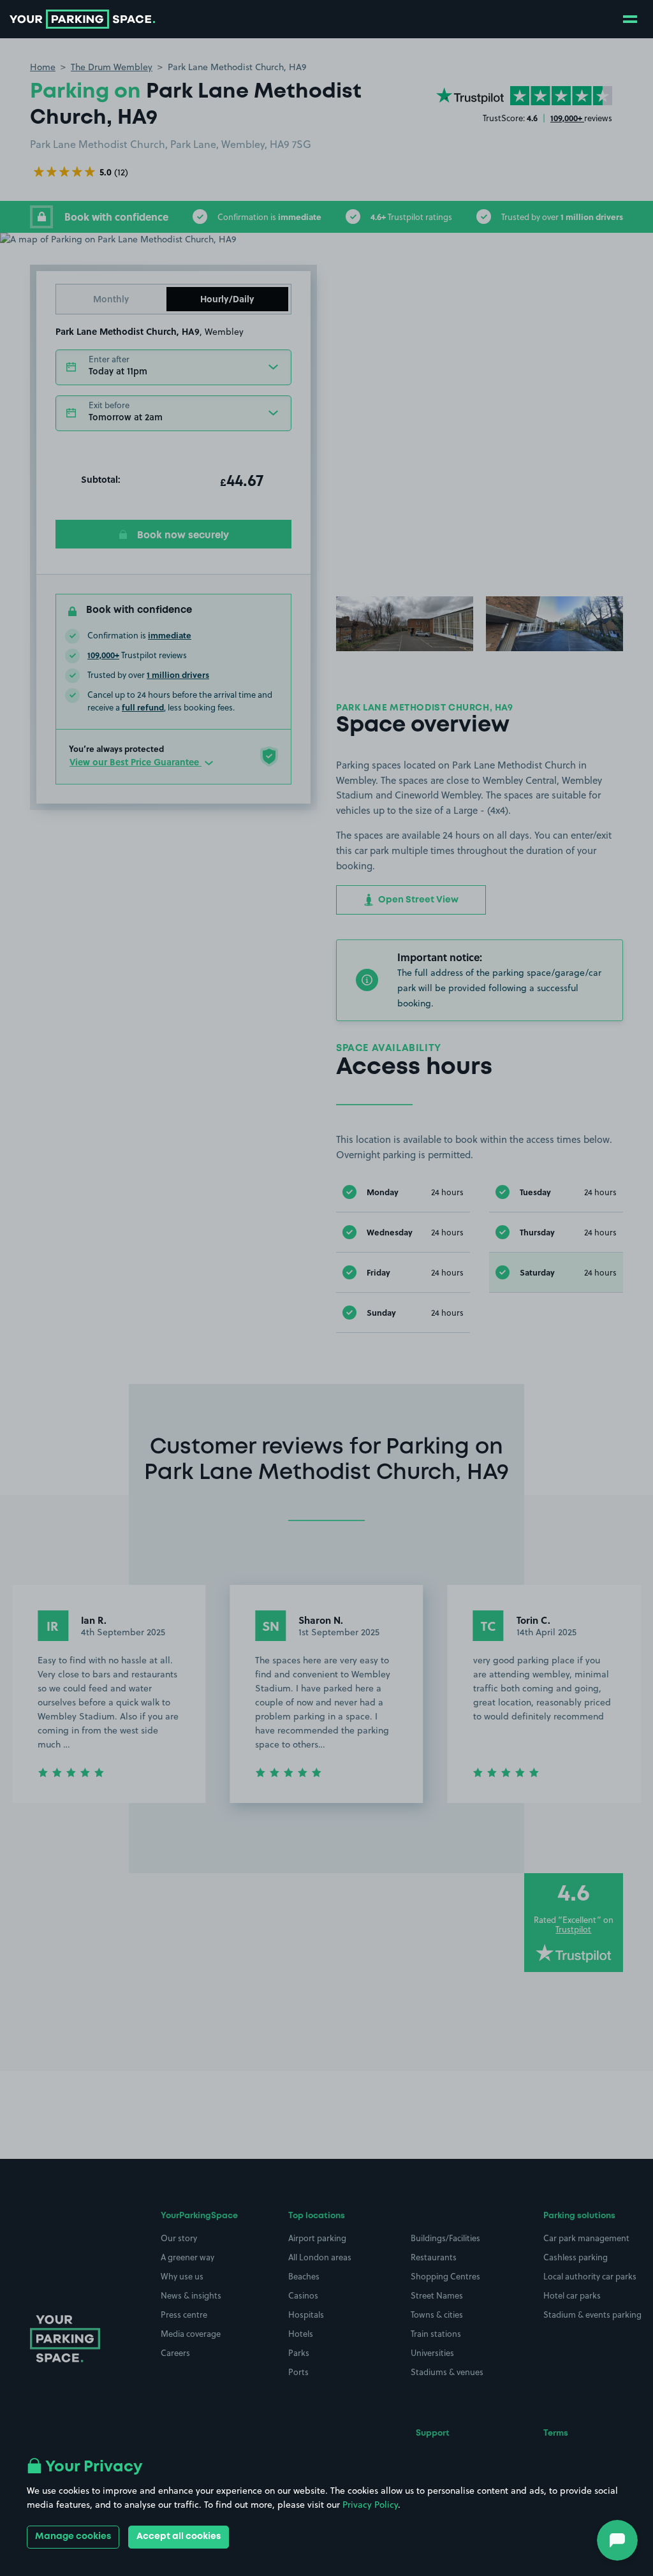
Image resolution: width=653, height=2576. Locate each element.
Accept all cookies (179, 2536)
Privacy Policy (370, 2505)
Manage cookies (73, 2536)
